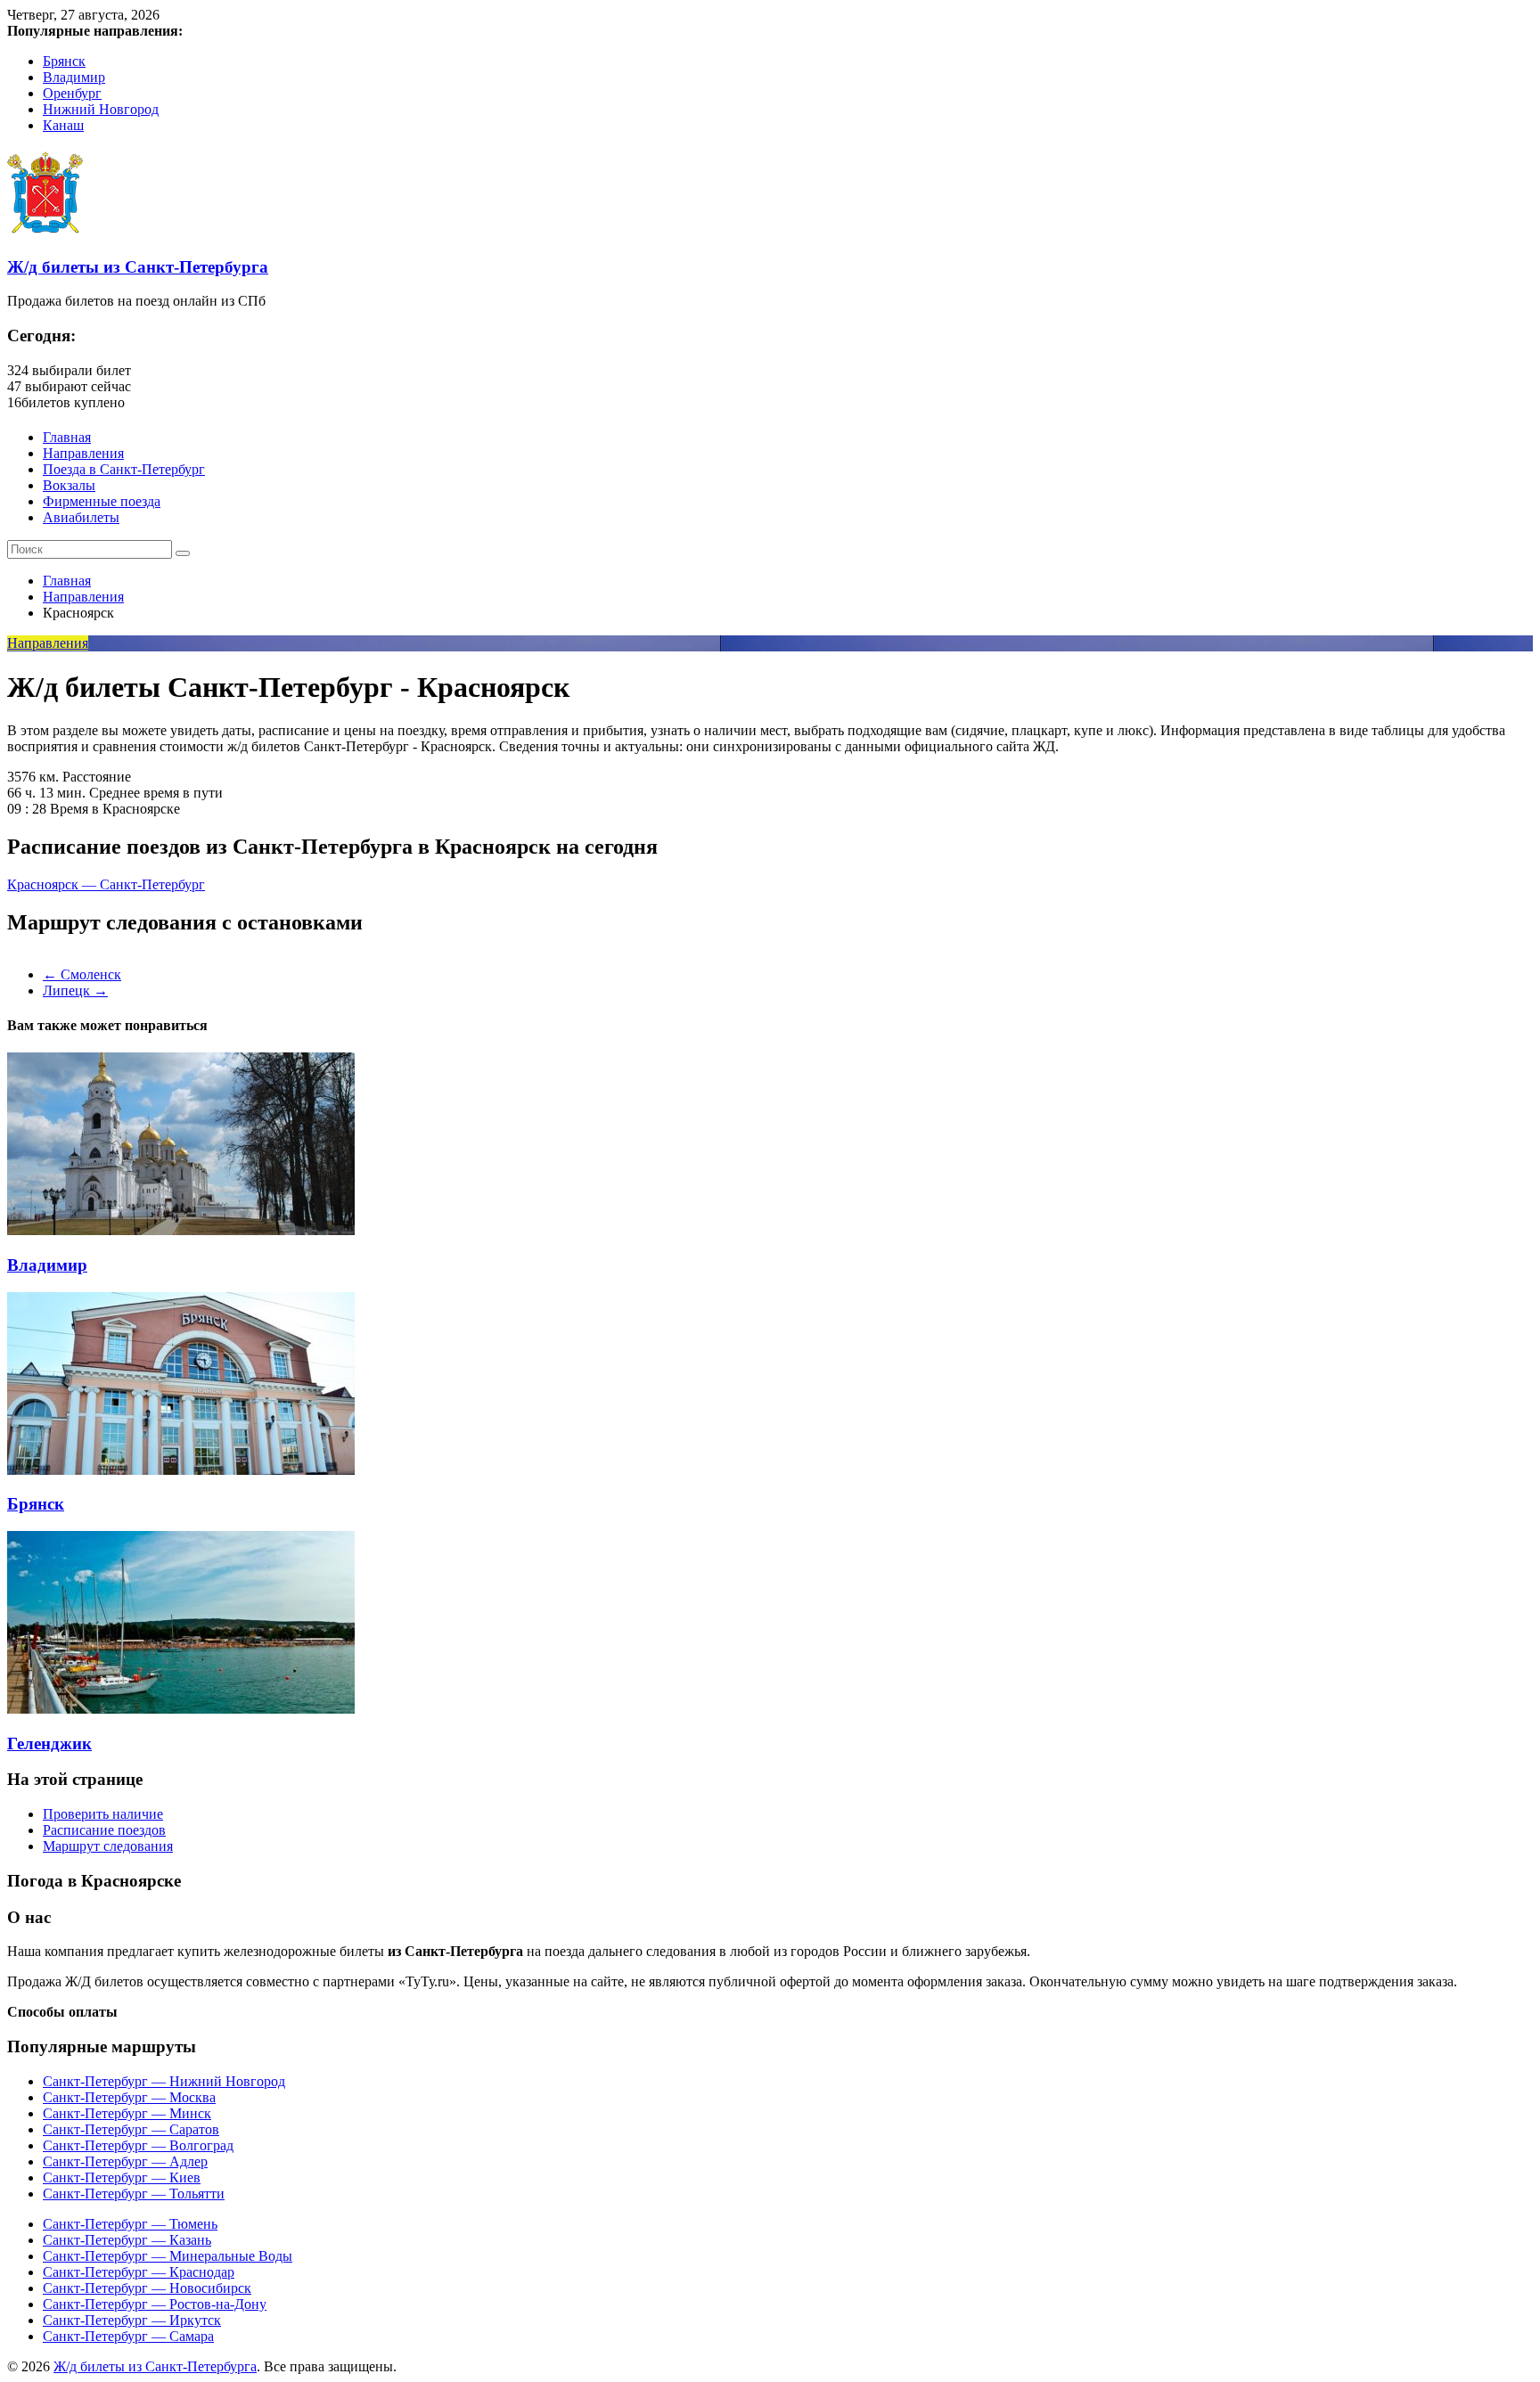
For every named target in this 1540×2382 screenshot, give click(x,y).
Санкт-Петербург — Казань (127, 2240)
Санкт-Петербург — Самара (128, 2336)
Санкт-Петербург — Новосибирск (147, 2288)
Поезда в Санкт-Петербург (124, 469)
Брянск (64, 61)
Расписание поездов (104, 1830)
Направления (83, 453)
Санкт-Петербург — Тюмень (130, 2224)
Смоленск (82, 974)
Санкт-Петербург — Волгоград (138, 2145)
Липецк (75, 990)
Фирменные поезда (102, 501)
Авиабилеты (81, 517)
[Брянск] (181, 1470)
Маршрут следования (108, 1846)
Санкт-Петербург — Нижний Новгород (164, 2081)
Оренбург (72, 93)
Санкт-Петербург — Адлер (125, 2161)
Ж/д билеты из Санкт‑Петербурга (138, 267)
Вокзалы (69, 485)
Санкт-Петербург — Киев (122, 2177)
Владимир (74, 77)
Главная (67, 437)
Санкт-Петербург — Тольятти (134, 2194)
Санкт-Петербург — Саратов (131, 2129)
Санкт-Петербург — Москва (129, 2097)
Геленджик (49, 1744)
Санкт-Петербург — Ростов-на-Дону (155, 2304)
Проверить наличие (103, 1814)
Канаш (63, 125)
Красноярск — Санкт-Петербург (106, 884)
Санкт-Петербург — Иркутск (132, 2320)
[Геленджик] (181, 1709)
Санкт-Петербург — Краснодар (139, 2272)
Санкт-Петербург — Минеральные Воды (168, 2256)
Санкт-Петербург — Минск (127, 2113)
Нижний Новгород (101, 109)
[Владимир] (181, 1230)
